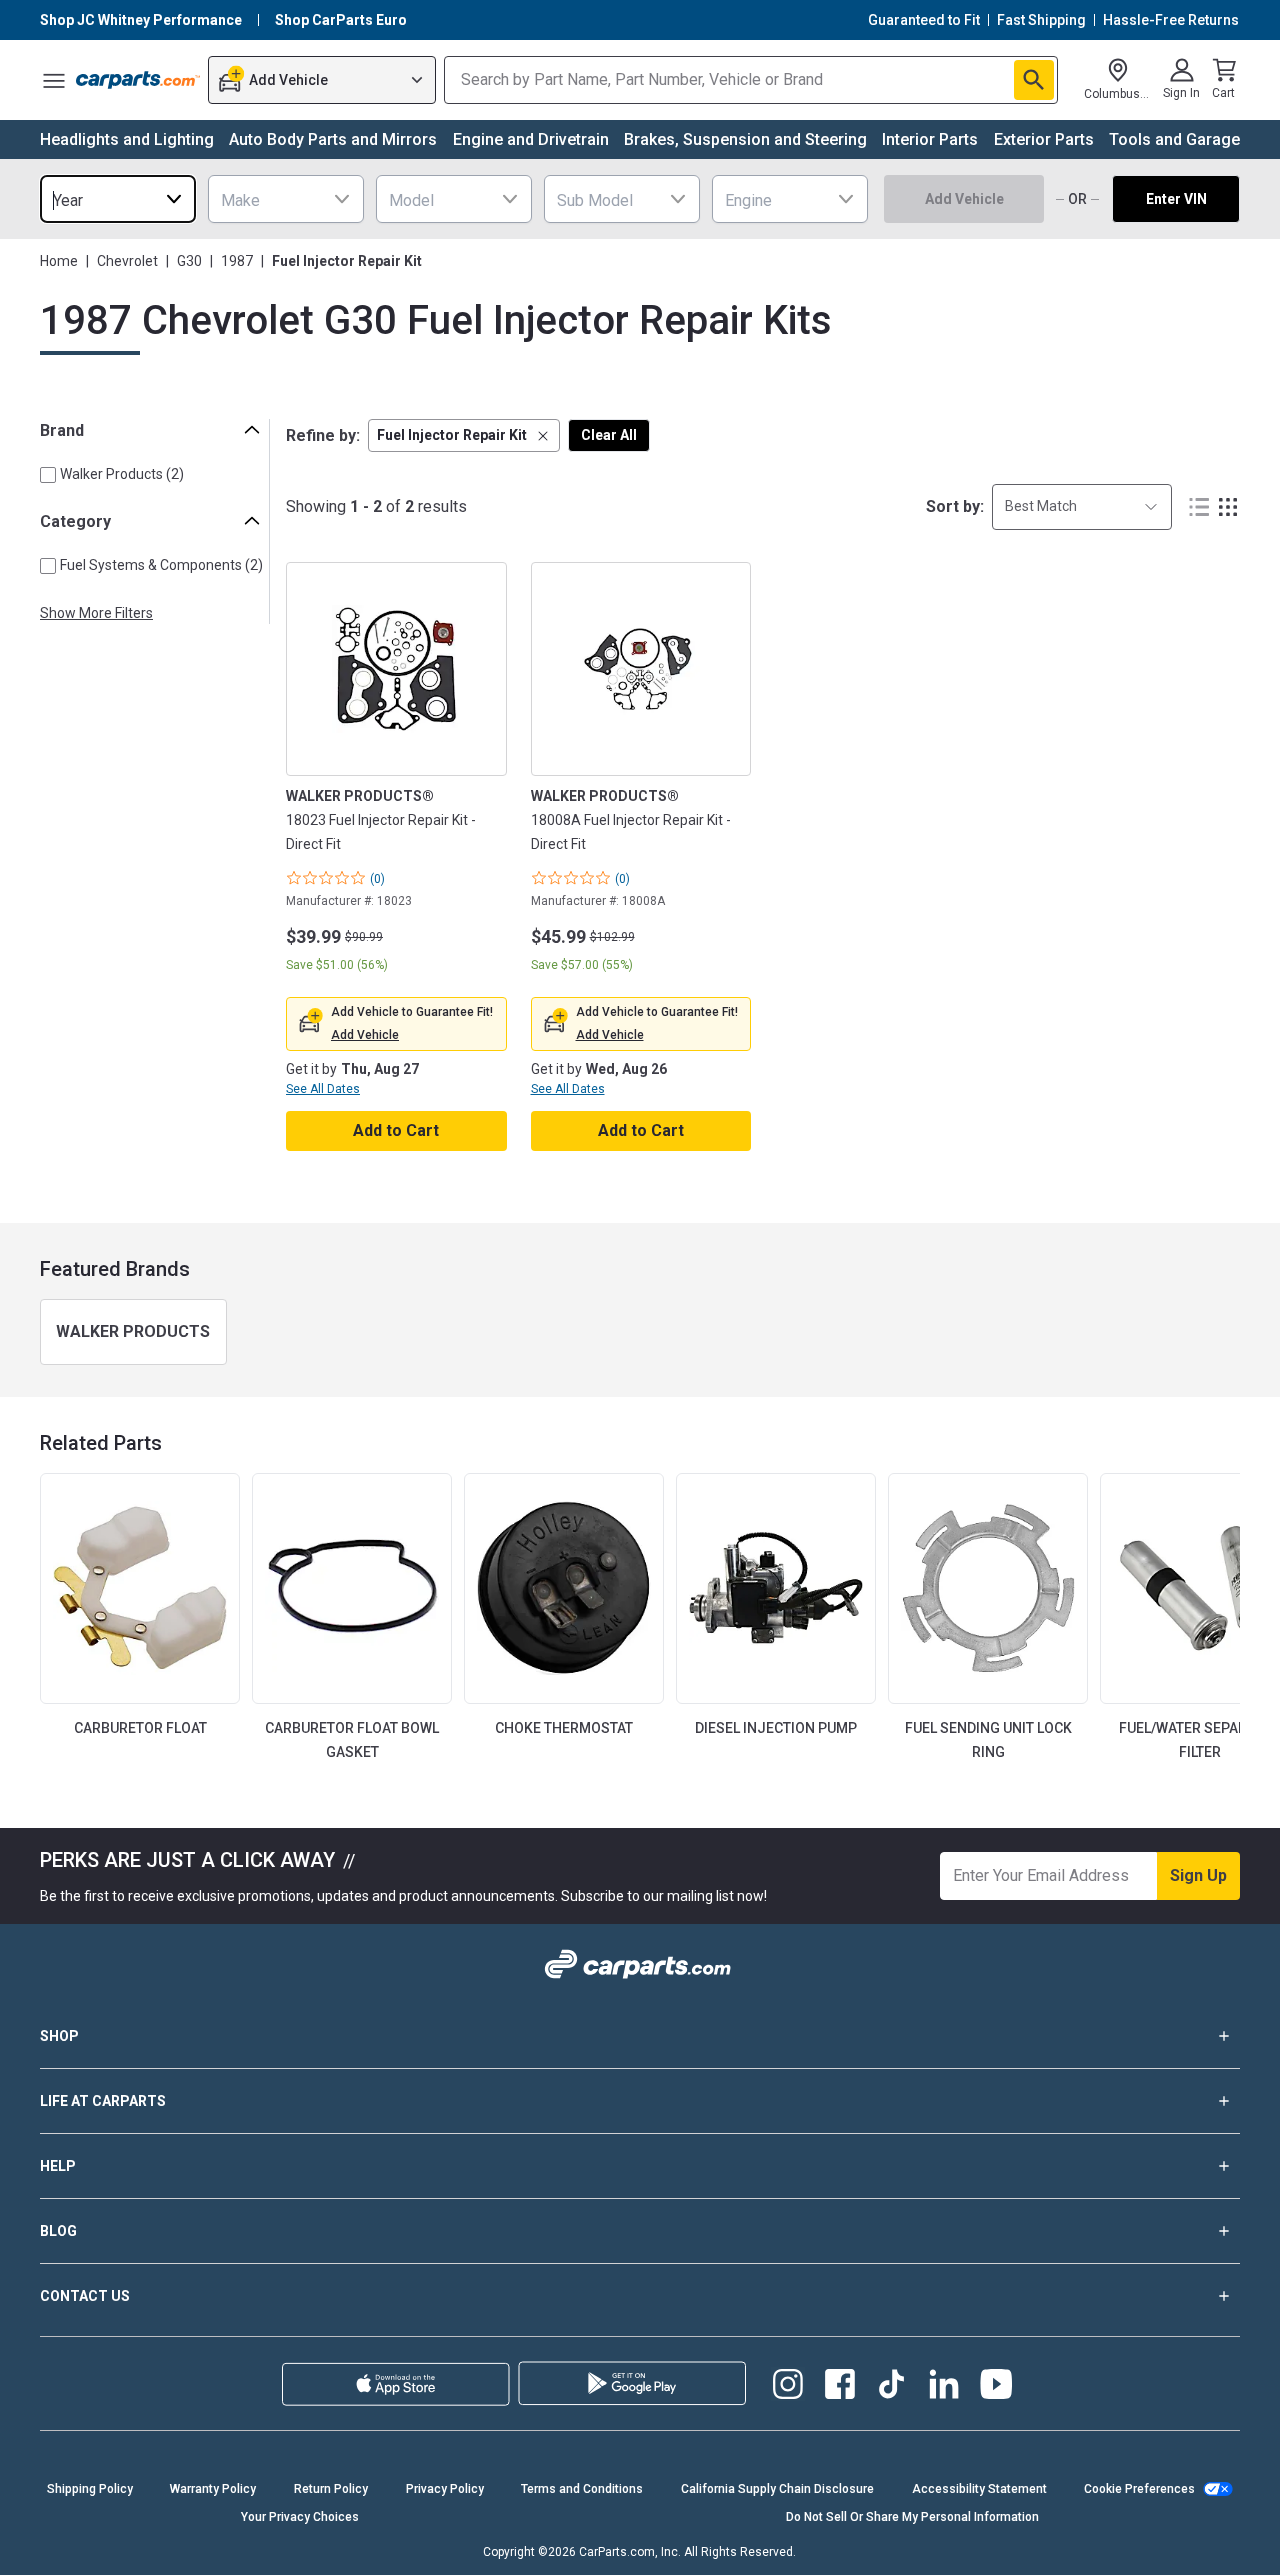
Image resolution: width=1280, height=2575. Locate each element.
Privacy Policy (445, 2489)
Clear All (609, 435)
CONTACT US (85, 2296)
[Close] (1248, 2543)
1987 (237, 261)
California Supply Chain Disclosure (777, 2489)
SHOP (59, 2036)
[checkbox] (48, 475)
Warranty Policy (213, 2489)
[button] (464, 435)
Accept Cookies (952, 2542)
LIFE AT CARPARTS (103, 2101)
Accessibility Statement (979, 2489)
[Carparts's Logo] (138, 80)
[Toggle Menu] (54, 80)
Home (59, 261)
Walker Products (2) (122, 474)
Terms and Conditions (582, 2489)
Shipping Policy (90, 2489)
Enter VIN (1176, 199)
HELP (58, 2166)
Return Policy (331, 2489)
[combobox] (118, 199)
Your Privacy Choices (800, 2542)
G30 (189, 261)
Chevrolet (127, 261)
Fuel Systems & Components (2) (161, 565)
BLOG (58, 2231)
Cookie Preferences (1139, 2489)
